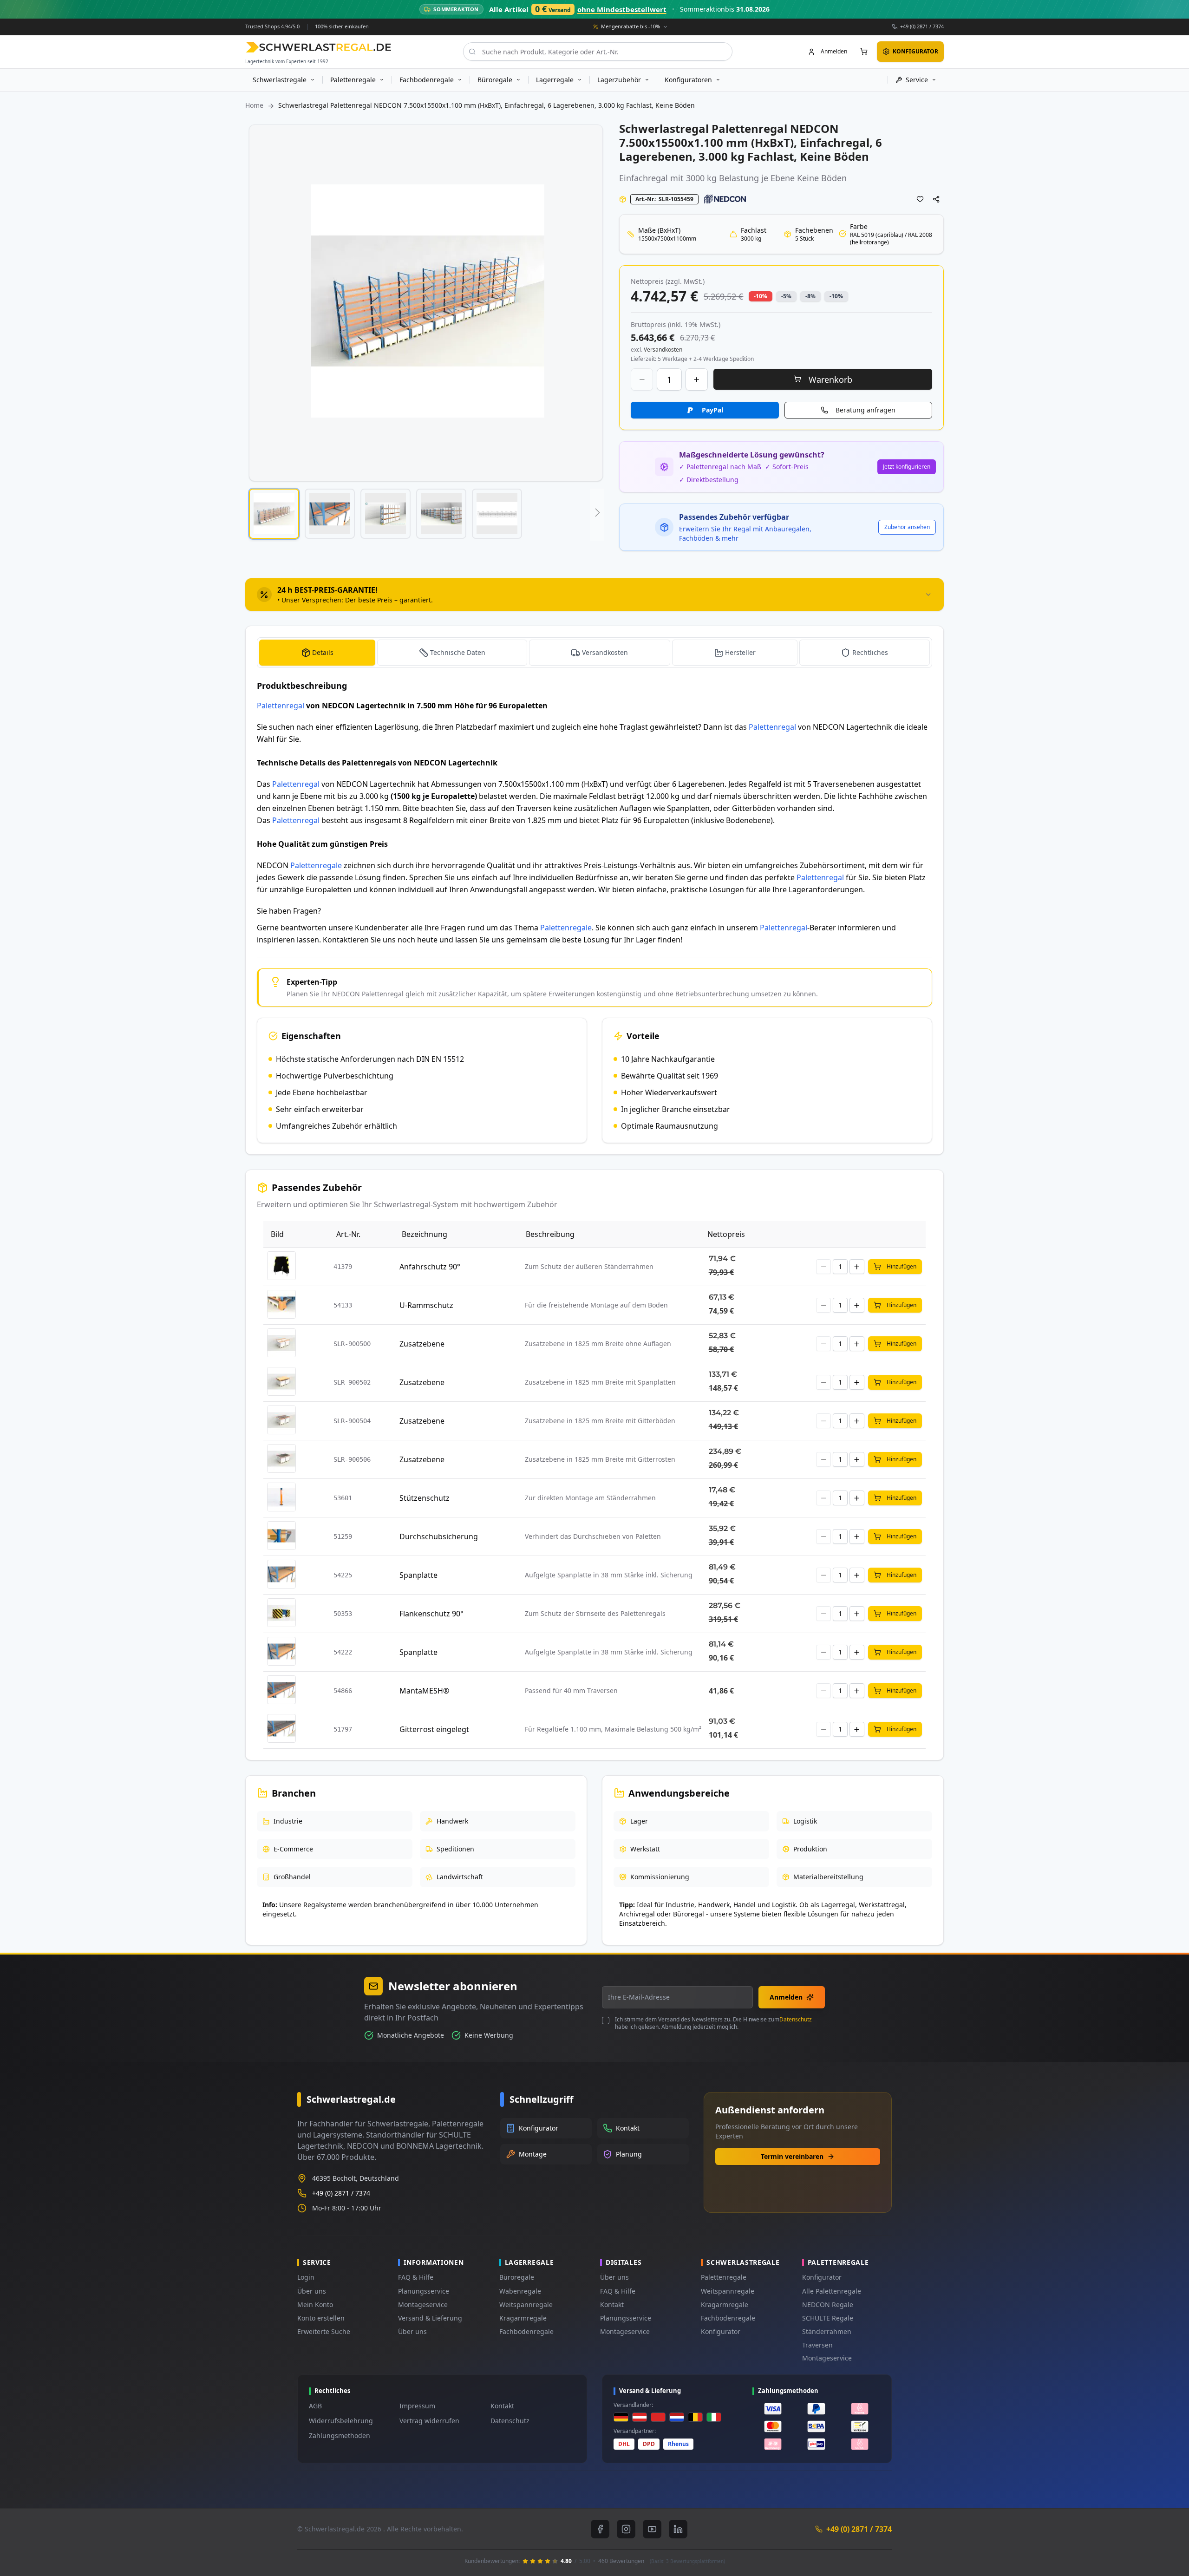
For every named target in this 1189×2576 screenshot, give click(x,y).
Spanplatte (418, 1575)
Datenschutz (796, 2019)
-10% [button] (761, 296)
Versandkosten (605, 652)
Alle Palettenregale (832, 2291)
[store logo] (318, 47)
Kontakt (612, 2305)
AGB (315, 2406)
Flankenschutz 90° (431, 1614)
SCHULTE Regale (828, 2318)
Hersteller (740, 652)
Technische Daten (458, 652)
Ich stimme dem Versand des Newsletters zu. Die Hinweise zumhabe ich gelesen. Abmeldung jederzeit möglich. (713, 2023)
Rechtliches (870, 652)
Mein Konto (315, 2305)
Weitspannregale (526, 2305)
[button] (274, 514)
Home (254, 105)
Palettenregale (316, 865)
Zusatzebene (422, 1344)
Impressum (417, 2406)
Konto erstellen (321, 2318)
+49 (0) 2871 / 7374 (922, 26)
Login (306, 2277)
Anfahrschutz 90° (430, 1267)
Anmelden (786, 1997)
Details (323, 652)
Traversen (817, 2345)
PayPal (712, 410)
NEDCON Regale (828, 2305)
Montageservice (423, 2305)
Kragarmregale (523, 2318)
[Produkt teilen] (936, 199)
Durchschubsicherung (439, 1536)
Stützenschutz (425, 1498)
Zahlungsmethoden (340, 2435)
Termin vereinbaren (792, 2156)
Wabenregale (520, 2291)
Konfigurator (721, 2331)
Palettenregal (281, 706)
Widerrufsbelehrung (341, 2421)
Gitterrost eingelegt (434, 1729)
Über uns (312, 2291)
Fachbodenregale (526, 2331)
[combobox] (598, 52)
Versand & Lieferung (430, 2318)
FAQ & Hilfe (416, 2277)
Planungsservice (424, 2291)
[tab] (594, 595)
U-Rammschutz (426, 1305)
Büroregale (517, 2277)
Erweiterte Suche (324, 2331)
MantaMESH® (424, 1691)
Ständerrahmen (827, 2331)
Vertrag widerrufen (429, 2421)
